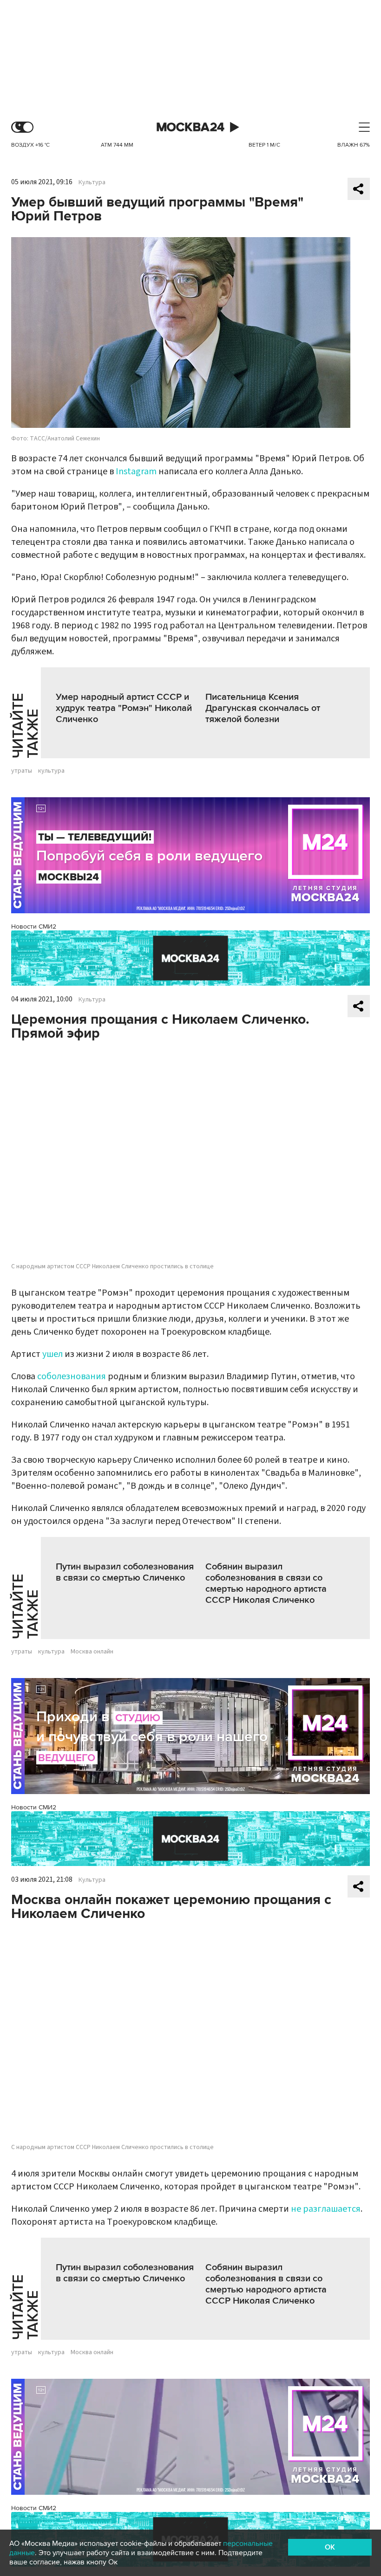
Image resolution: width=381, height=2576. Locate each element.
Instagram (136, 471)
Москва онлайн (92, 1652)
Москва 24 (190, 127)
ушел (53, 1354)
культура (51, 771)
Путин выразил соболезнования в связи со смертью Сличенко (125, 1572)
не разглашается (326, 2209)
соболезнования (72, 1376)
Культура (92, 182)
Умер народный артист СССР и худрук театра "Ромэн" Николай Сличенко (124, 708)
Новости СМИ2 (34, 926)
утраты (22, 771)
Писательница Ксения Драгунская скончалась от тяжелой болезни (263, 708)
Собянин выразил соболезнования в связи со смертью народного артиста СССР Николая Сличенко (266, 1583)
